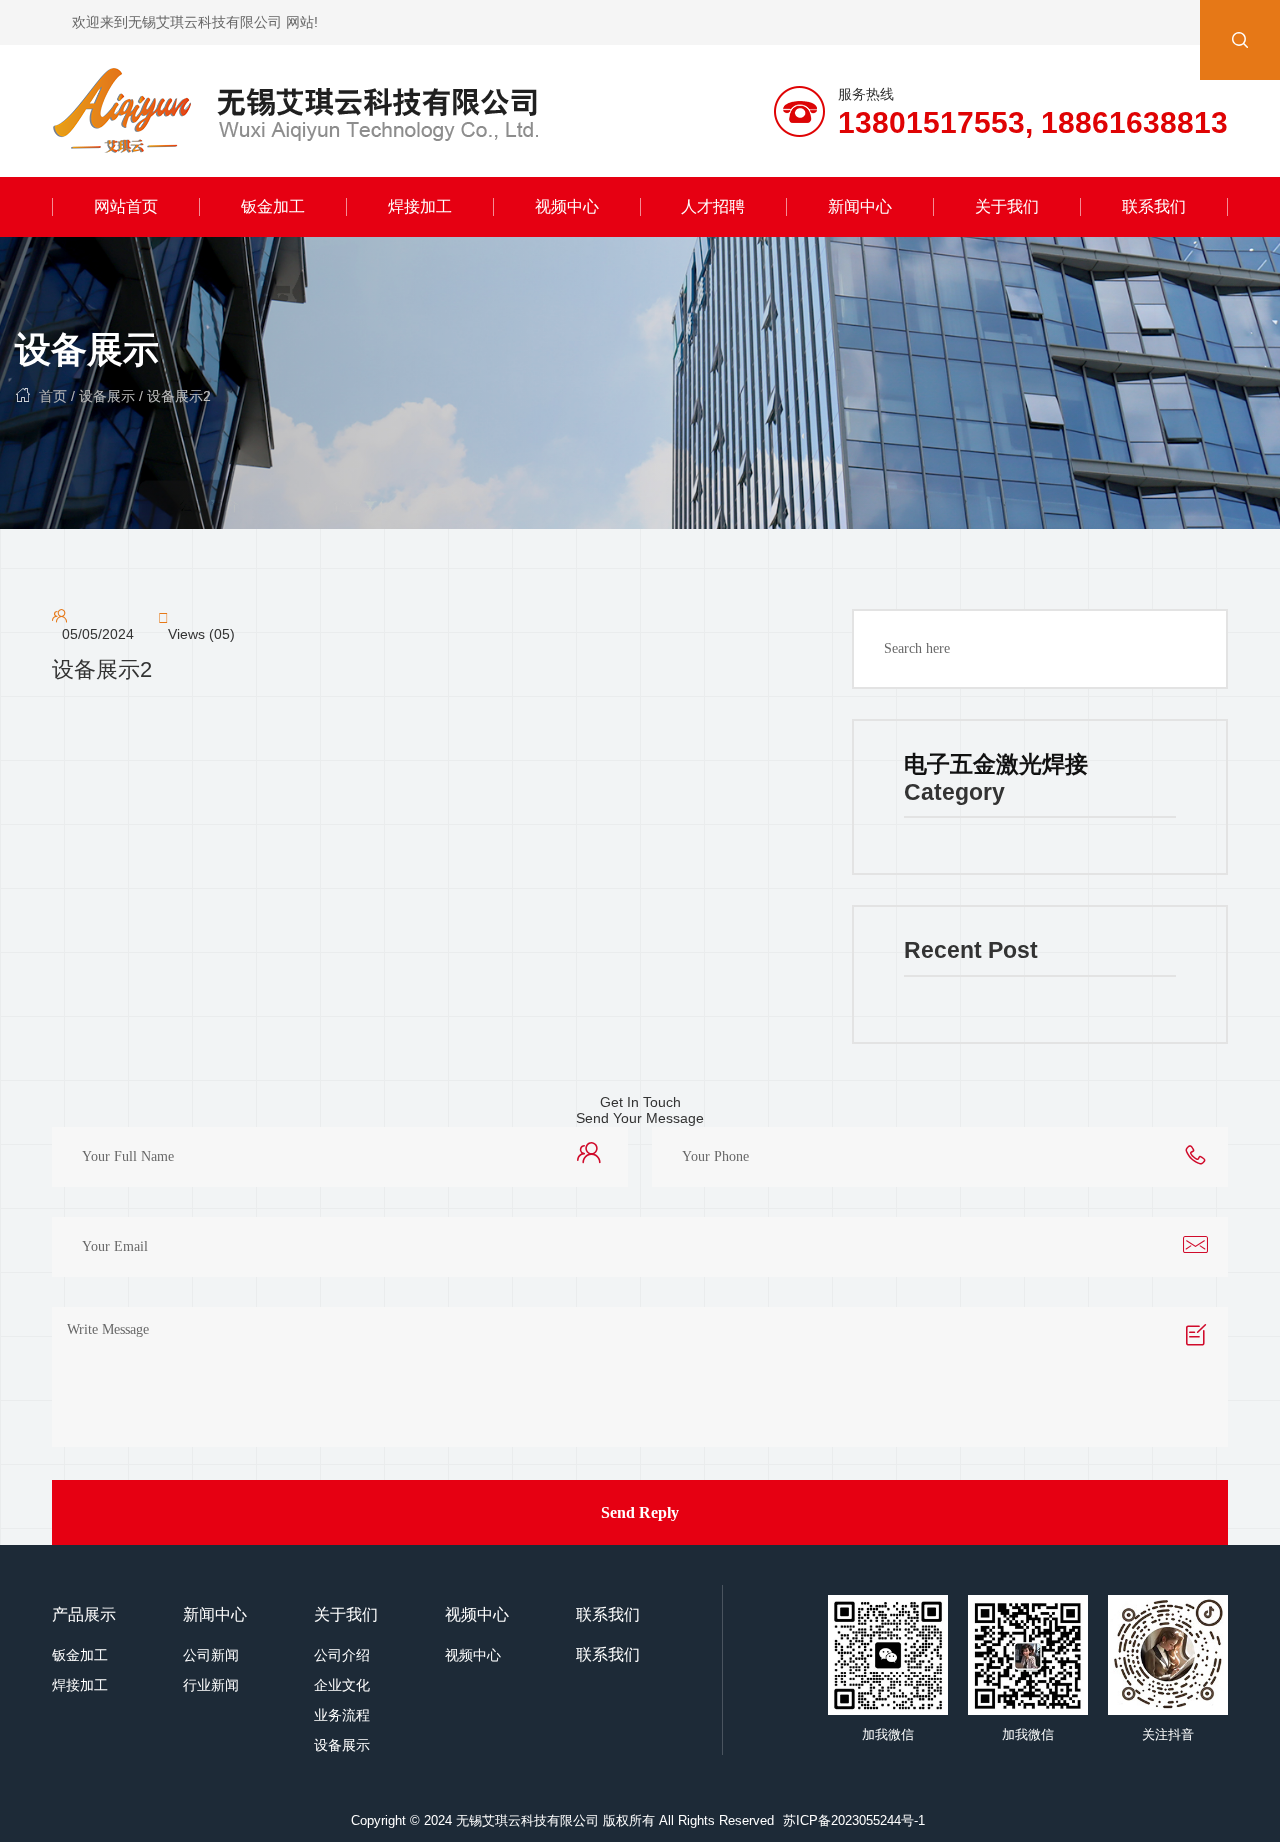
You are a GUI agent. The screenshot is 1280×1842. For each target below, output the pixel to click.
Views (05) (201, 634)
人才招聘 (713, 206)
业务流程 (342, 1715)
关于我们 (1007, 206)
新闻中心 (860, 206)
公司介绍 (342, 1655)
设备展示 (87, 349)
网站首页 (126, 206)
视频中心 (567, 206)
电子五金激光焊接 (996, 764)
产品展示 (84, 1614)
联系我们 (1154, 206)
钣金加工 (273, 206)
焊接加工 (420, 206)
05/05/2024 (98, 634)
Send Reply (640, 1512)
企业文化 (342, 1685)
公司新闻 (211, 1655)
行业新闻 (211, 1685)
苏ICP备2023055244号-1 (854, 1820)
